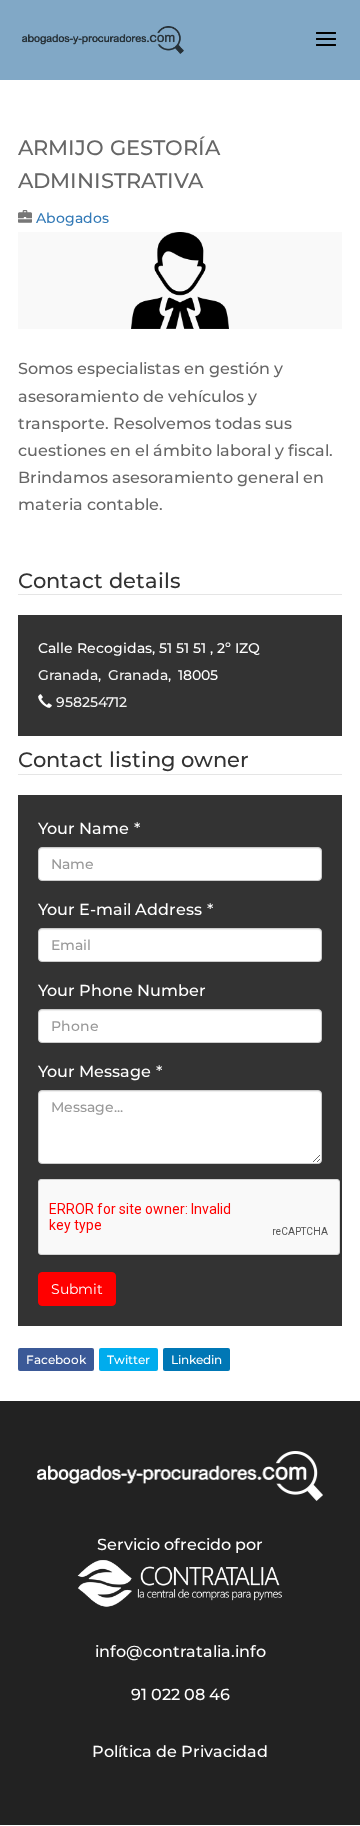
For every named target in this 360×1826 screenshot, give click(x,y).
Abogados (72, 218)
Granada (68, 675)
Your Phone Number (122, 990)
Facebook (56, 1359)
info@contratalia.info (180, 1651)
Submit (77, 1289)
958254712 (91, 702)
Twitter (128, 1359)
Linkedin (196, 1359)
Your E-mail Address (125, 909)
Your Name (89, 828)
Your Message (100, 1071)
